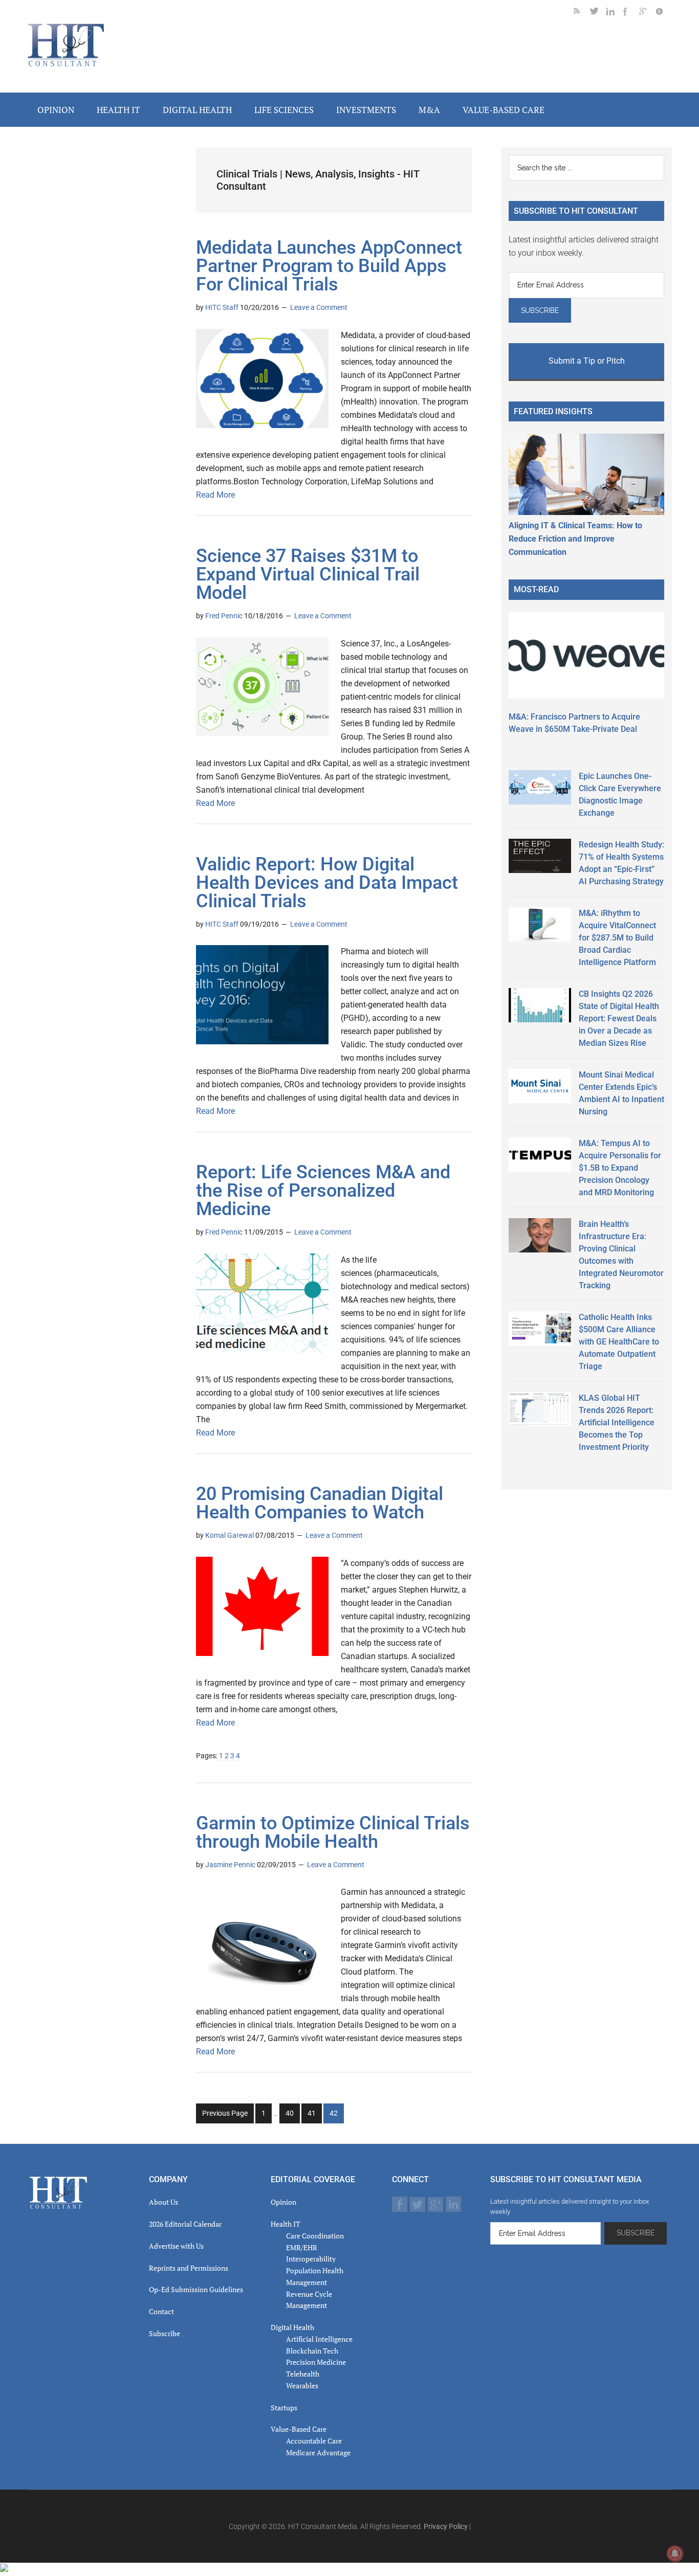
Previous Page (225, 2113)
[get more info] (664, 13)
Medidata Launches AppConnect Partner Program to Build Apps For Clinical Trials (329, 266)
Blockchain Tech (312, 2351)
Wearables (302, 2385)
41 (314, 2116)
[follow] (598, 13)
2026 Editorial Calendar (185, 2224)
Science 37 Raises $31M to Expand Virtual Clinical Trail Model (308, 574)
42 (336, 2116)
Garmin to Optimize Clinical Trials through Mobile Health (333, 1832)
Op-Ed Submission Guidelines (196, 2289)
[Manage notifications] (675, 2553)
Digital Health (292, 2327)
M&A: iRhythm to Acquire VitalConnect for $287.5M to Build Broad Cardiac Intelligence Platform (617, 938)
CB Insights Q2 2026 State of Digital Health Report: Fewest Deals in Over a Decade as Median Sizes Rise (619, 1018)
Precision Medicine (316, 2362)
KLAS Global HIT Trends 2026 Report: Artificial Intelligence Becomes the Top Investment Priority (617, 1423)
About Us (163, 2202)
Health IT (286, 2224)
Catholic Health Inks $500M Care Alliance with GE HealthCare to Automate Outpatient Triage (619, 1342)
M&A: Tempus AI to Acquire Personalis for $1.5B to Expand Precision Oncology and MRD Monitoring (620, 1168)
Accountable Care (314, 2441)
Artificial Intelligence (319, 2339)
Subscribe (165, 2333)
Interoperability (311, 2259)
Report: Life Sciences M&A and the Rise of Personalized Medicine (323, 1191)
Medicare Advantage (318, 2452)
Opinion (283, 2202)
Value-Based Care (299, 2429)
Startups (284, 2407)
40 (292, 2116)
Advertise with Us (176, 2246)
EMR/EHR (302, 2247)
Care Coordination (315, 2236)
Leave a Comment (319, 307)
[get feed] (582, 13)
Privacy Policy (446, 2526)
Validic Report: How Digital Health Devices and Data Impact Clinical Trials (327, 883)
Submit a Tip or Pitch (587, 361)
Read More (215, 495)
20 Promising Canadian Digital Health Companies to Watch (320, 1503)
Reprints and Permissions (189, 2268)
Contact (161, 2311)
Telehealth (303, 2374)
